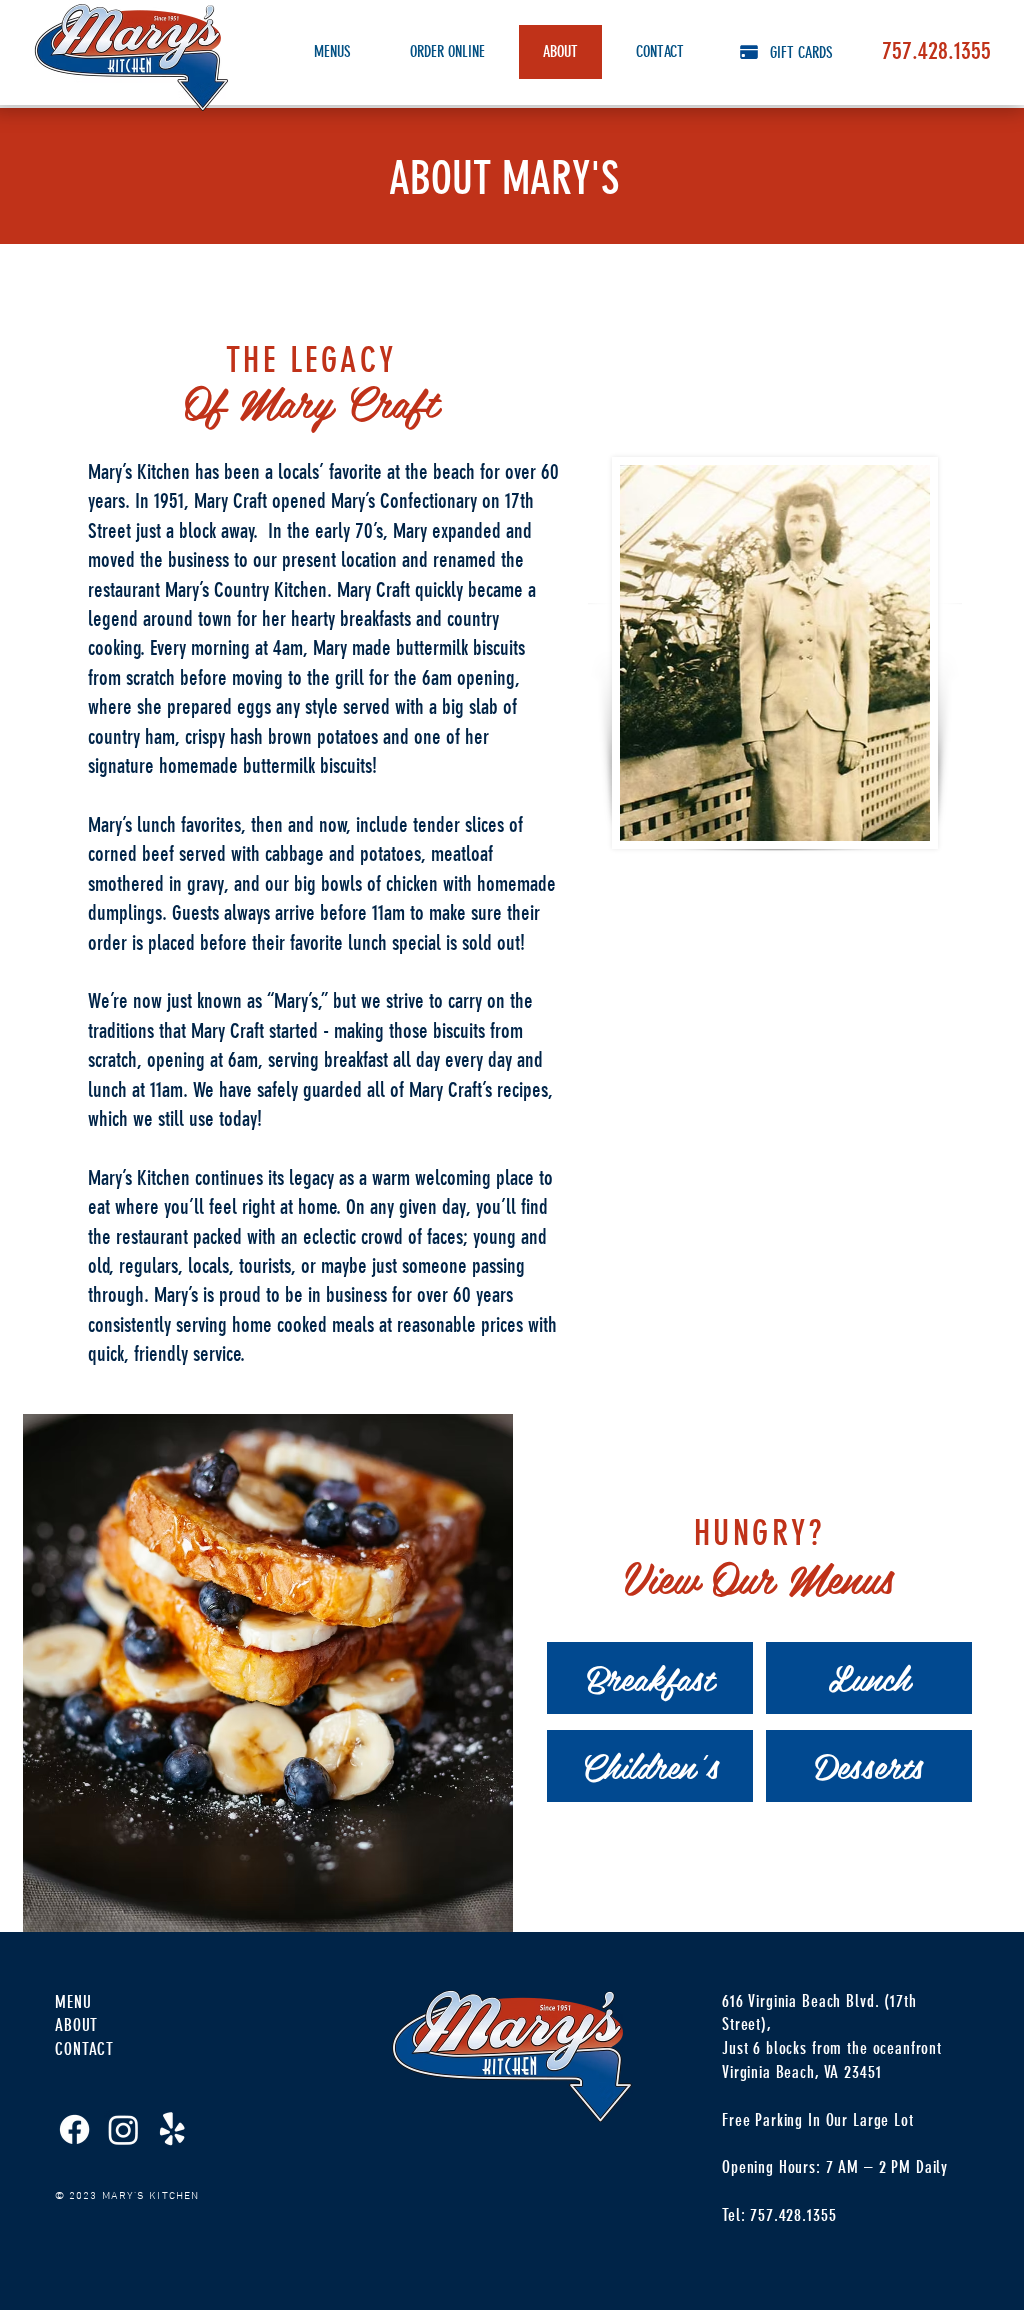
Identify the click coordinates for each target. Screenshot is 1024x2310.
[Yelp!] (172, 2129)
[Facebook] (74, 2129)
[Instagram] (123, 2129)
